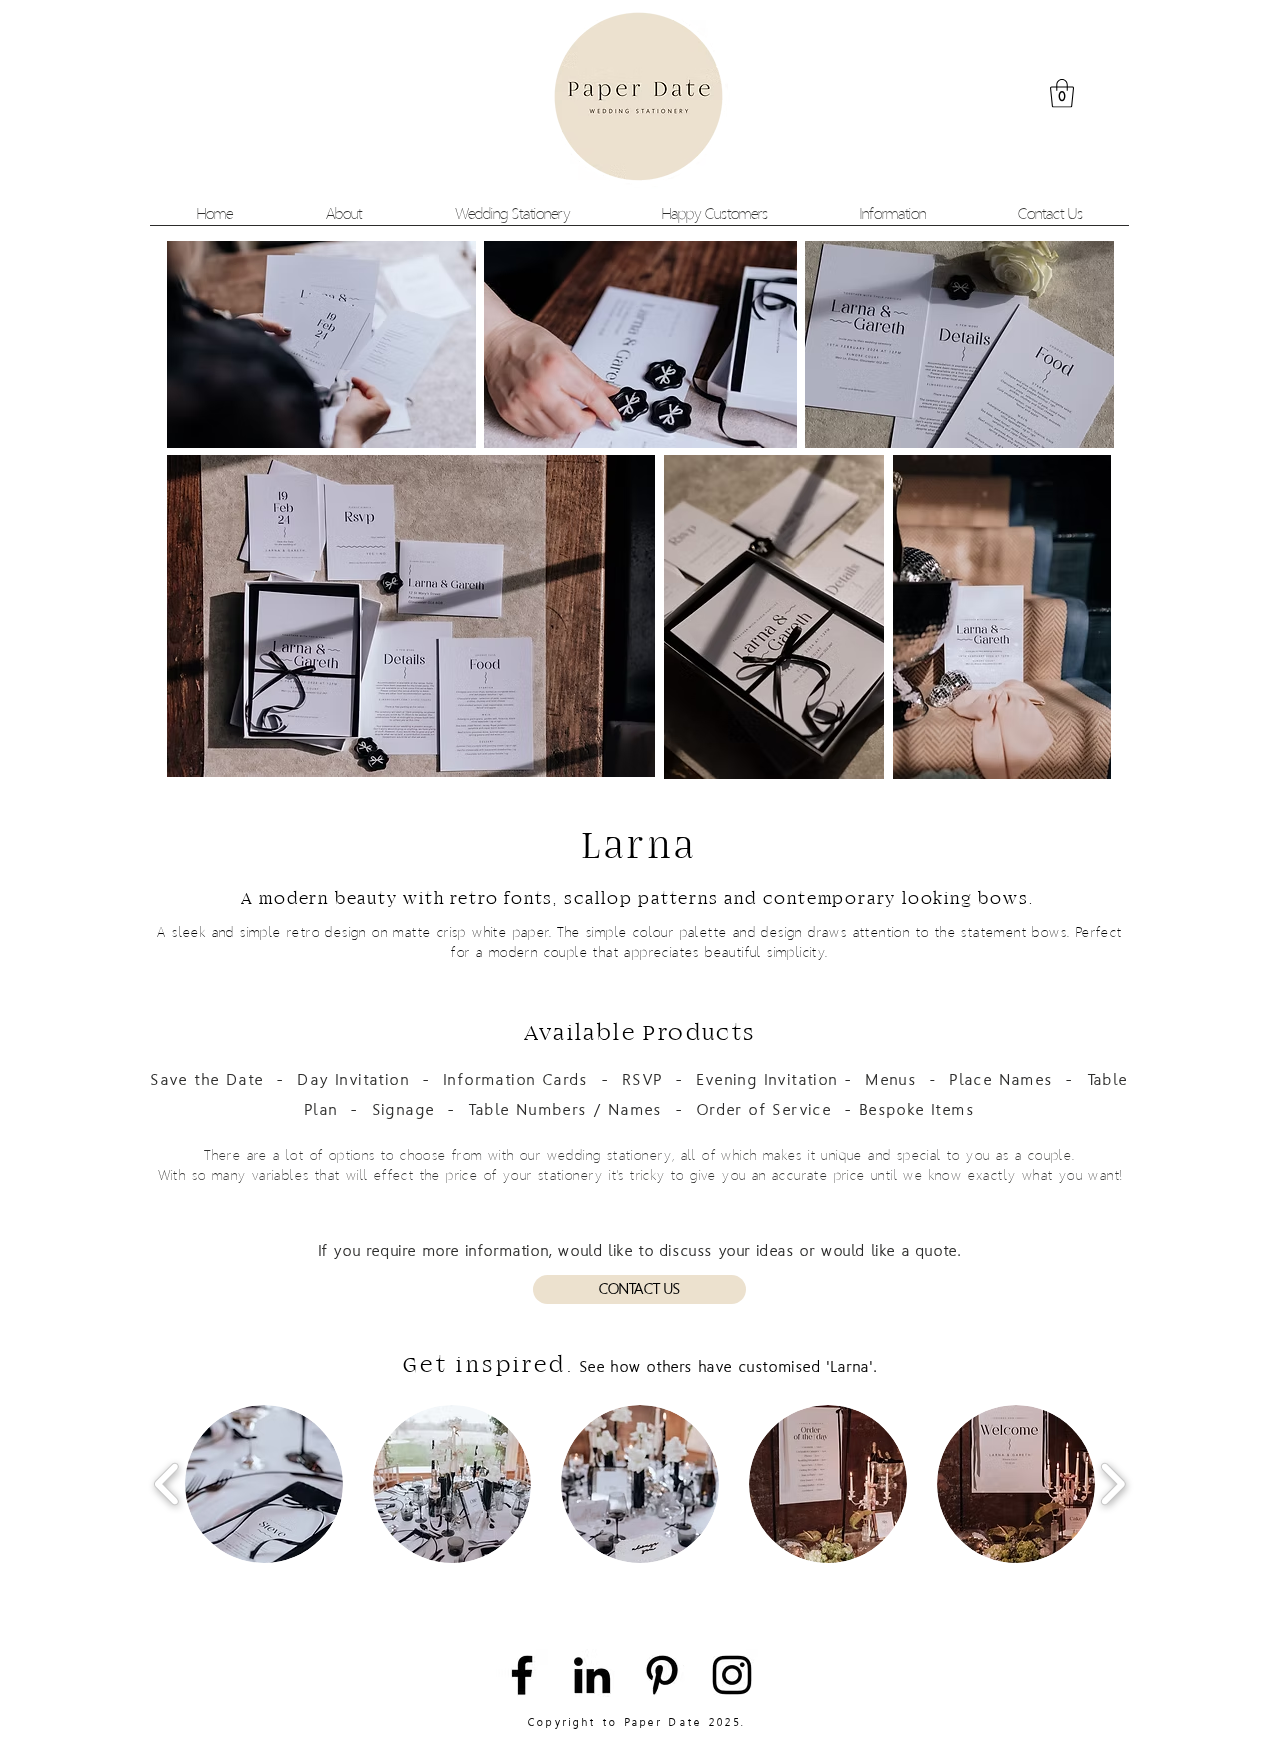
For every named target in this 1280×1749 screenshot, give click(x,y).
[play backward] (167, 1484)
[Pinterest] (662, 1675)
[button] (1062, 93)
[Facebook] (522, 1675)
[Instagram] (732, 1675)
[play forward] (1112, 1484)
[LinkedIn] (592, 1675)
